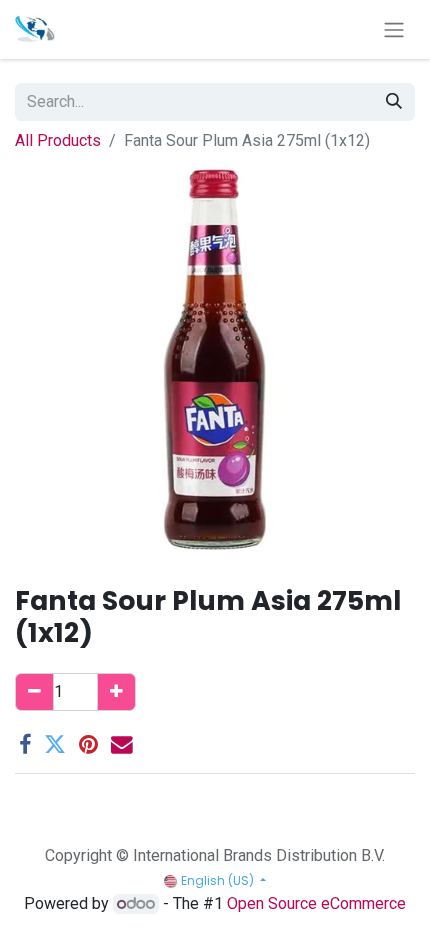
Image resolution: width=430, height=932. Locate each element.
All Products (58, 140)
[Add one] (116, 692)
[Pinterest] (88, 745)
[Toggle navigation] (394, 29)
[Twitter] (55, 745)
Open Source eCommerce (316, 903)
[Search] (394, 102)
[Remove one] (34, 692)
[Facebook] (25, 745)
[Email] (122, 745)
